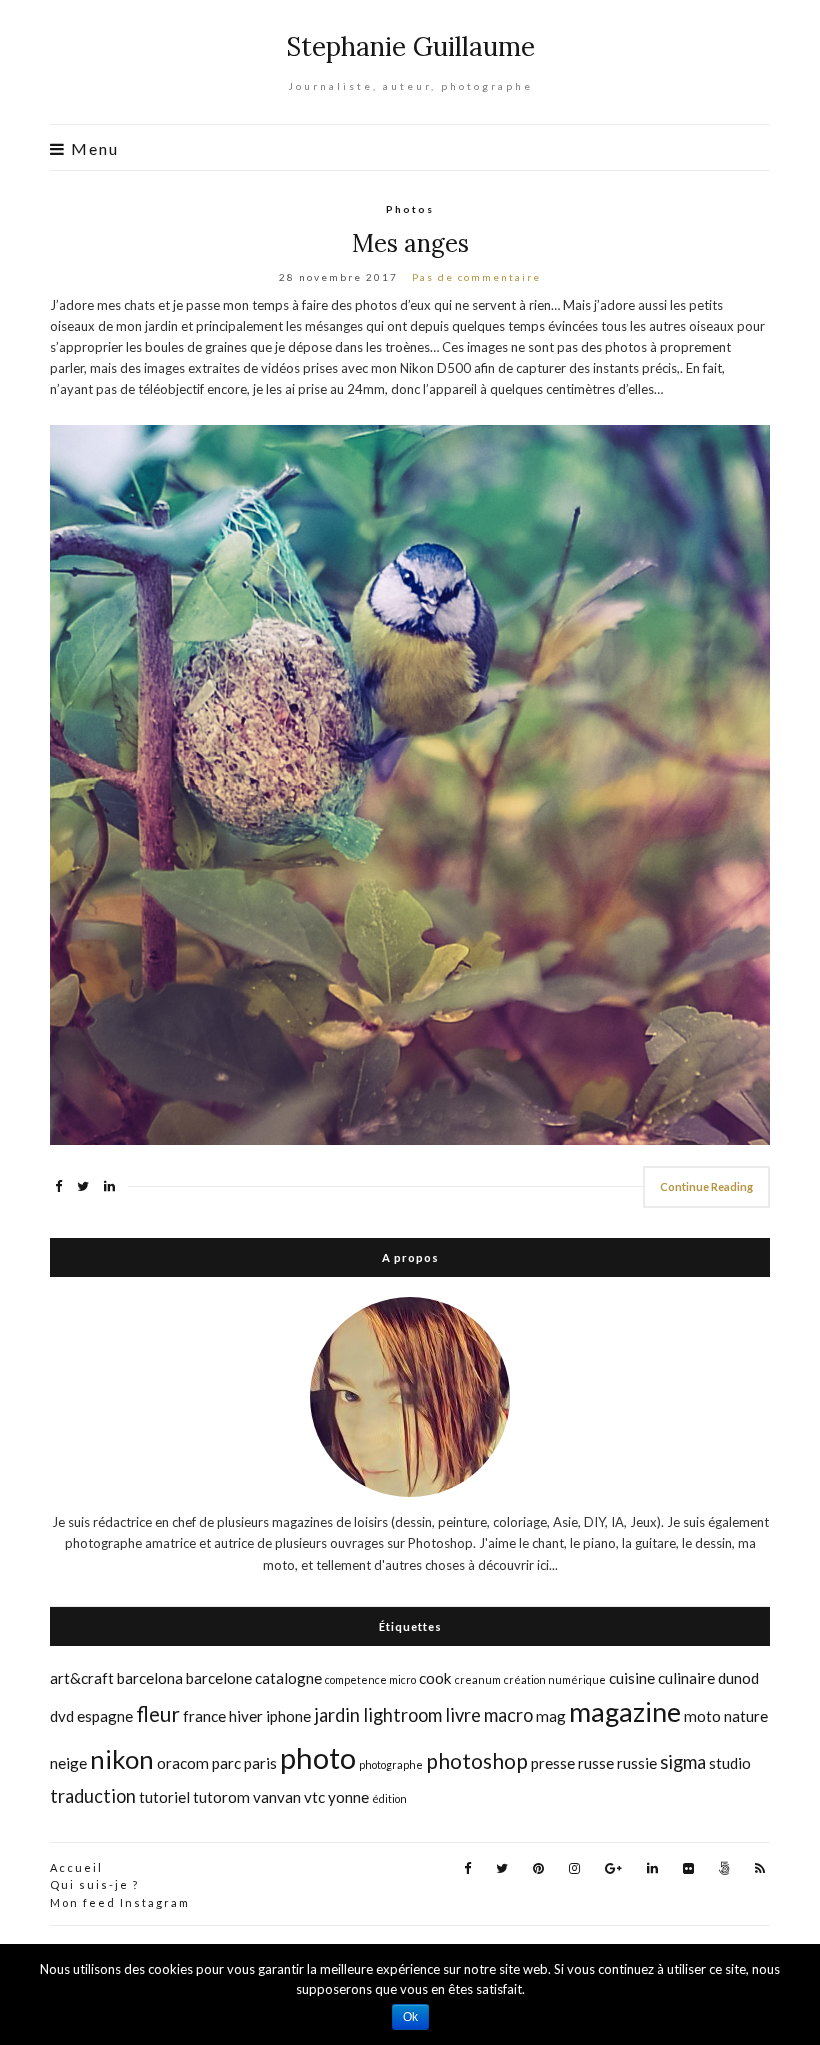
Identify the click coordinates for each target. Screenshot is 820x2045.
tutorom (221, 1797)
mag (551, 1716)
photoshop (477, 1761)
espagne (105, 1716)
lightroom (402, 1715)
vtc (314, 1797)
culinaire (686, 1678)
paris (260, 1763)
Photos (410, 209)
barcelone (219, 1678)
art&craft (82, 1678)
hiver (246, 1716)
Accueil (76, 1867)
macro (508, 1715)
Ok (410, 2017)
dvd (62, 1716)
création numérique (555, 1679)
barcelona (150, 1678)
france (204, 1716)
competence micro (370, 1679)
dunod (738, 1678)
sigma (683, 1762)
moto (702, 1716)
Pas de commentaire (476, 277)
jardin (337, 1715)
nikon (122, 1759)
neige (68, 1763)
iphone (288, 1716)
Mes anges (410, 243)
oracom (183, 1763)
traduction (93, 1796)
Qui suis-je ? (94, 1884)
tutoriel (164, 1797)
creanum (478, 1679)
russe (596, 1763)
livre (463, 1715)
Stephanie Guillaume (410, 46)
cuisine (632, 1678)
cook (435, 1678)
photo (318, 1757)
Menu (92, 149)
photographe (391, 1764)
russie (637, 1763)
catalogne (288, 1678)
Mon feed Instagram (120, 1902)
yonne (348, 1797)
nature (746, 1716)
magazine (625, 1711)
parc (226, 1763)
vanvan (277, 1797)
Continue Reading (706, 1186)
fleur (158, 1714)
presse (553, 1763)
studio (730, 1763)
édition (389, 1798)
